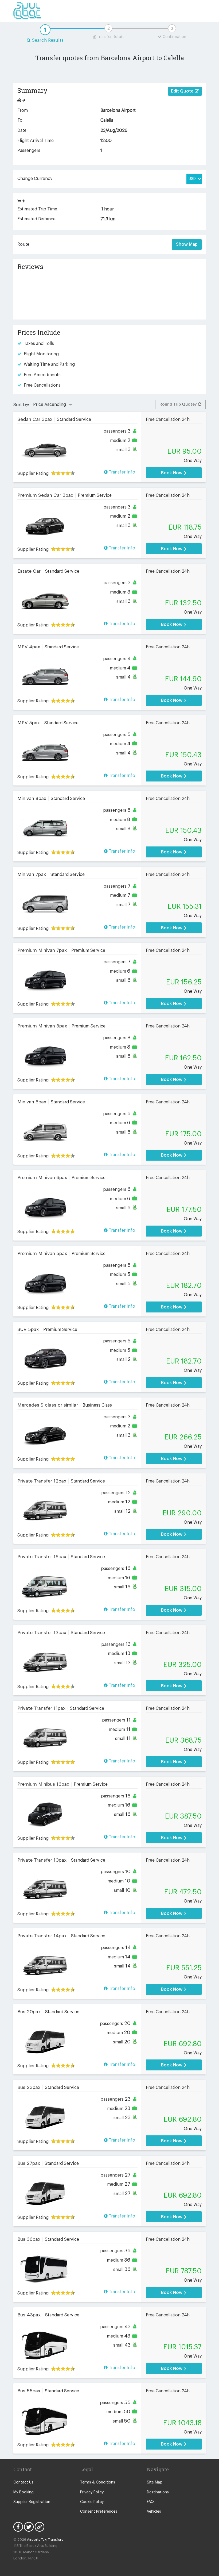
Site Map (155, 2482)
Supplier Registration (32, 2502)
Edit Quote (183, 91)
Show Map (187, 244)
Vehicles (154, 2512)
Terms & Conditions (98, 2482)
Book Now (172, 473)
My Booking (24, 2492)
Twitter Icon (29, 2527)
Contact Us (23, 2482)
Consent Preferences (99, 2512)
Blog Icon (40, 2527)
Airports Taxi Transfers (45, 2540)
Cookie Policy (92, 2502)
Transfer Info (121, 472)
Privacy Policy (92, 2492)
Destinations (158, 2492)
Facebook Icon (18, 2527)
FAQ (150, 2502)
